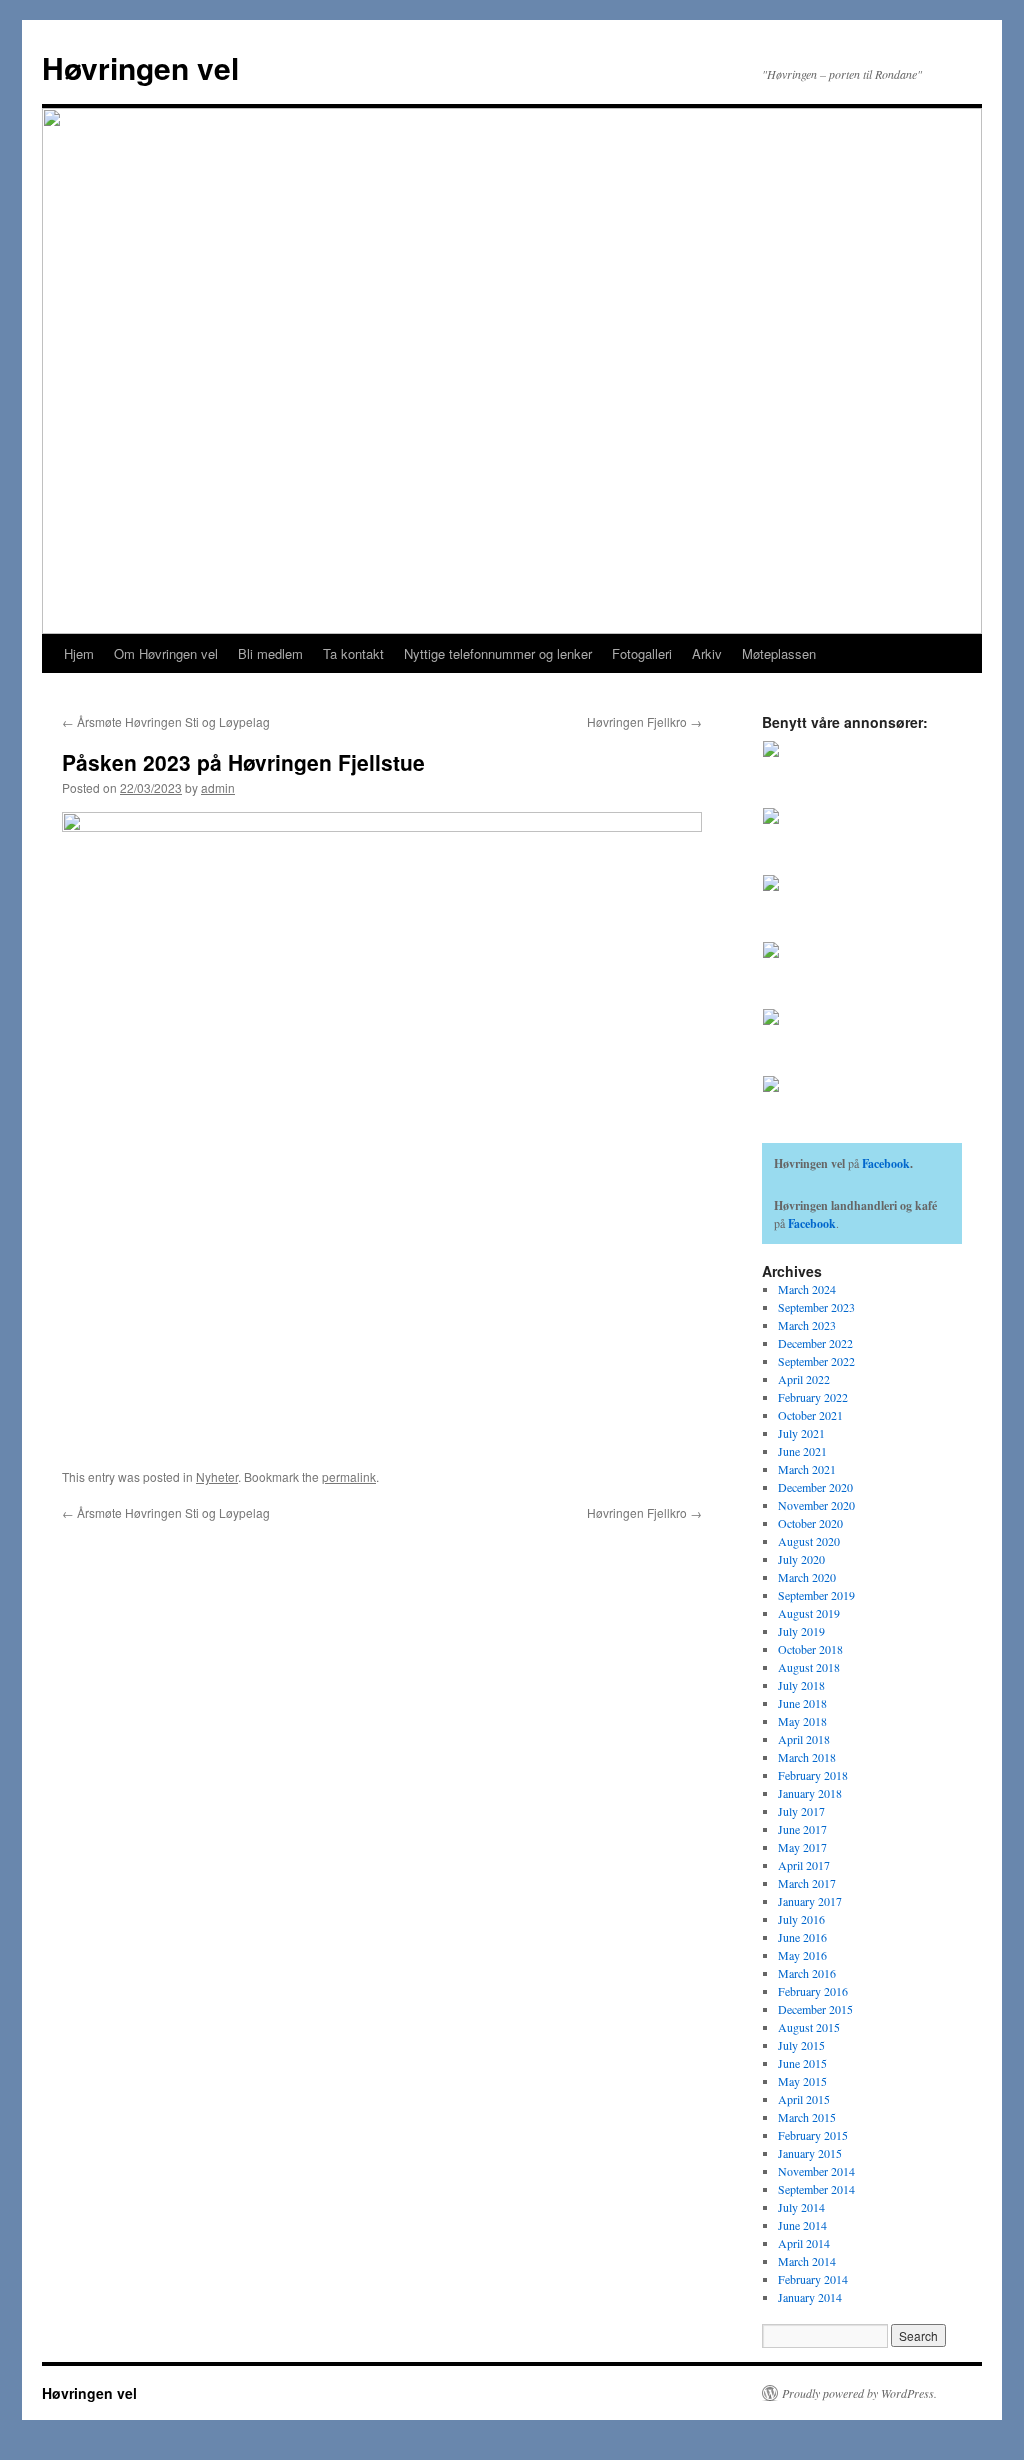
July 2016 (801, 1919)
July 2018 (801, 1685)
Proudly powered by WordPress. (859, 2393)
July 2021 (801, 1433)
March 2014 (807, 2261)
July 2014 (801, 2207)
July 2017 (801, 1811)
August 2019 (809, 1613)
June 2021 (802, 1451)
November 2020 (816, 1505)
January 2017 (810, 1901)
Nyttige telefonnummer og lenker (498, 653)
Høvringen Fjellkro (644, 721)
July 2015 (801, 2045)
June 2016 (802, 1937)
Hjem (79, 653)
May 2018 (802, 1721)
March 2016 (807, 1973)
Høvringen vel (140, 67)
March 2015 (807, 2117)
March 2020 (807, 1577)
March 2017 (807, 1883)
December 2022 (815, 1343)
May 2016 (802, 1955)
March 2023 (807, 1325)
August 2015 (809, 2027)
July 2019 (801, 1631)
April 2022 (804, 1379)
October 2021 (810, 1415)
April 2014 (804, 2243)
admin (218, 787)
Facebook (886, 1163)
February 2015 (813, 2135)
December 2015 (815, 2009)
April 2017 (804, 1865)
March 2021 (807, 1469)
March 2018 (807, 1757)
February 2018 (813, 1775)
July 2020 (801, 1559)
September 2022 (816, 1361)
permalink (349, 1476)
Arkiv (707, 653)
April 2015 (804, 2099)
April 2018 (804, 1739)
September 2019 (816, 1595)
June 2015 (802, 2063)
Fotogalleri (642, 653)
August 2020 (809, 1541)
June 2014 (802, 2225)
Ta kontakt (353, 653)
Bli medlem (270, 653)
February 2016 (813, 1991)
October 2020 (810, 1523)
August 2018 (809, 1667)
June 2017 (802, 1829)
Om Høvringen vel (166, 653)
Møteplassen (779, 653)
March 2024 (807, 1289)
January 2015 (810, 2153)
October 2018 (810, 1649)
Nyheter (217, 1476)
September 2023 (816, 1307)
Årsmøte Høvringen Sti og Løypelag (166, 721)
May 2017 (802, 1847)
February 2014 (813, 2279)
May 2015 (802, 2081)
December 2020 (815, 1487)
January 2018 (810, 1793)
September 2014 (816, 2189)
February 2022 (813, 1397)
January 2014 (810, 2297)
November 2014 (816, 2171)
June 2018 (802, 1703)
